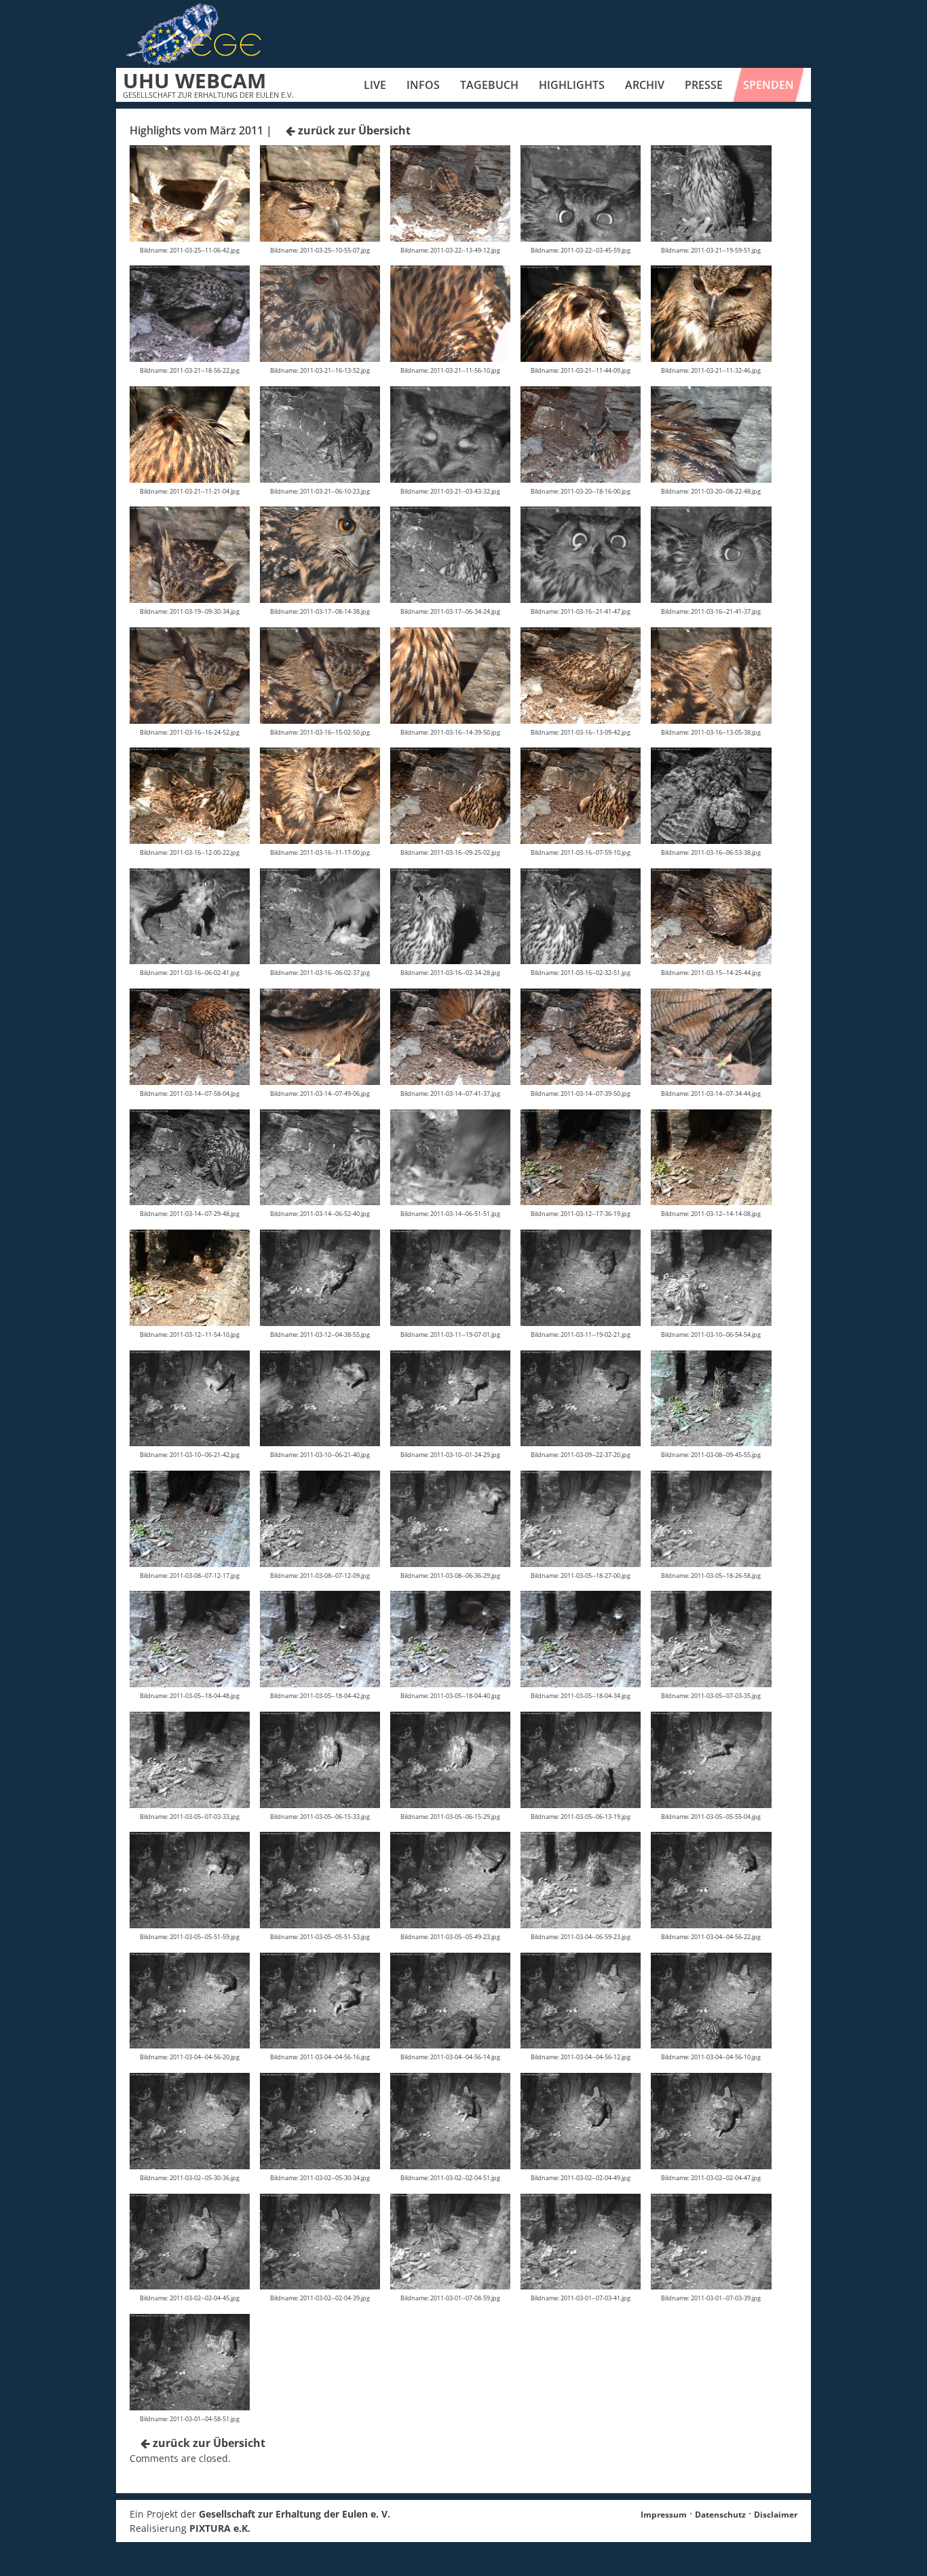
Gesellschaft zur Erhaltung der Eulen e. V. (295, 2514)
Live (375, 85)
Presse (704, 85)
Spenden (769, 85)
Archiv (645, 85)
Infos (423, 85)
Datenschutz (720, 2515)
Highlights (572, 85)
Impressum (664, 2515)
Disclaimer (776, 2515)
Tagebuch (489, 85)
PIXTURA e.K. (220, 2528)
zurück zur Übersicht (353, 130)
